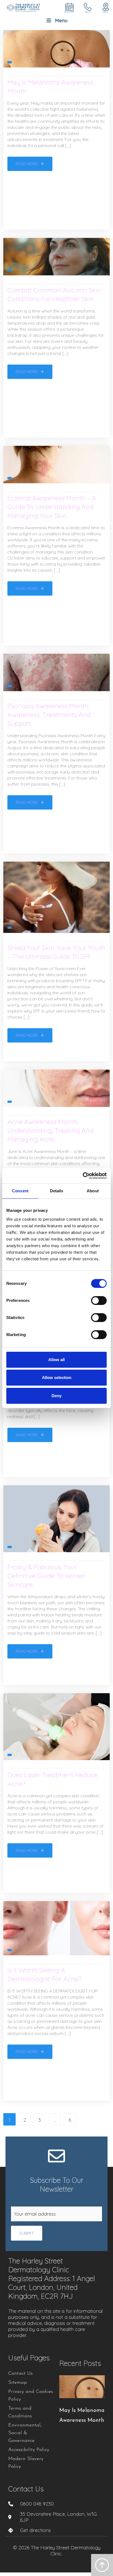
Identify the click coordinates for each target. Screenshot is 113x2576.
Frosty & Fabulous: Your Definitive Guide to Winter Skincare (46, 1576)
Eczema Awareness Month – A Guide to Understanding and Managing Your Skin (52, 507)
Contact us (26, 2489)
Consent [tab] (20, 1191)
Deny (56, 1396)
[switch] (99, 1301)
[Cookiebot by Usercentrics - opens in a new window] (83, 1176)
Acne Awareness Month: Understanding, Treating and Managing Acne (50, 1130)
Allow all (56, 1360)
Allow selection (57, 1377)
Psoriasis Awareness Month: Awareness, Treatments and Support (49, 715)
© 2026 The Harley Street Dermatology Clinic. (57, 2551)
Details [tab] (57, 1191)
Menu (61, 21)
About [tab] (93, 1191)
